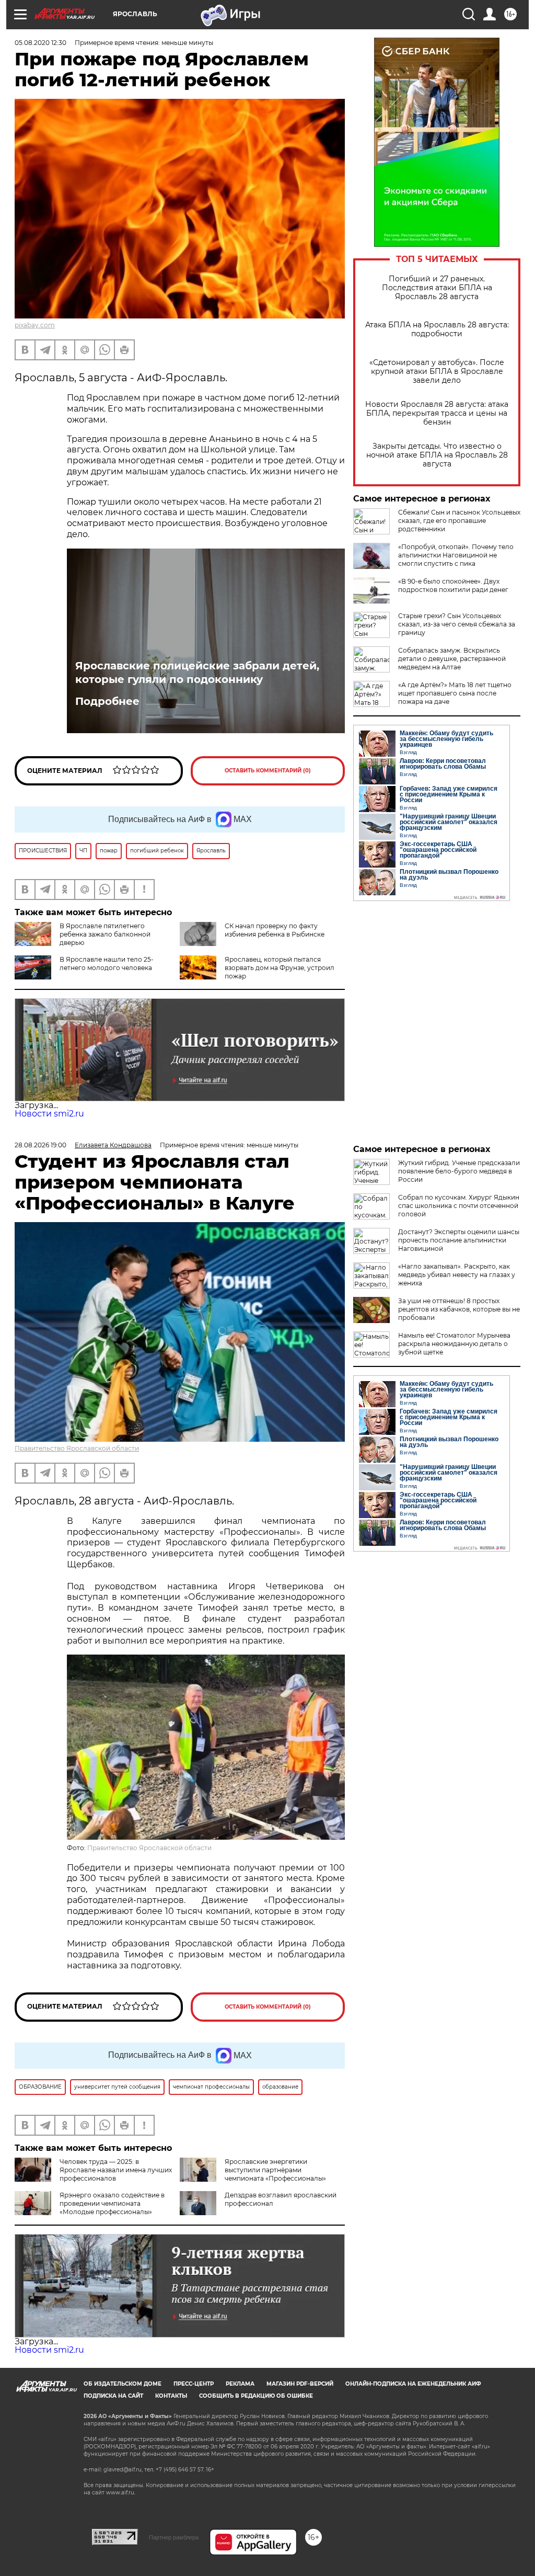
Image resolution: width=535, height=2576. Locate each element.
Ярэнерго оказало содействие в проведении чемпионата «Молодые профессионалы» (112, 2203)
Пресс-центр (194, 2384)
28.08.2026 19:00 (40, 1145)
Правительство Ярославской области (77, 1448)
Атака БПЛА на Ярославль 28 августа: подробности (437, 329)
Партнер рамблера (174, 2537)
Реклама (240, 2384)
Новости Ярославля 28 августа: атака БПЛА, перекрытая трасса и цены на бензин (437, 413)
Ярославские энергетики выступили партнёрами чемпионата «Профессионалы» (275, 2170)
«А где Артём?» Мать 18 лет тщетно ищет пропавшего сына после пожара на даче (455, 693)
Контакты (171, 2396)
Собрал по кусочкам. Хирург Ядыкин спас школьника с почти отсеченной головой (459, 1206)
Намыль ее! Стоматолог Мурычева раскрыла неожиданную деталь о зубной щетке (454, 1344)
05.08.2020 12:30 (40, 43)
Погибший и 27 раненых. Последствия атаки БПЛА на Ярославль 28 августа (437, 288)
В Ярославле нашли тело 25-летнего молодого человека (107, 964)
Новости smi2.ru (49, 1114)
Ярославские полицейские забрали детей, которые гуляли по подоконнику (197, 673)
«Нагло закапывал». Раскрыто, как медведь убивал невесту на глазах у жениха (457, 1275)
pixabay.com (35, 325)
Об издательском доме (123, 2384)
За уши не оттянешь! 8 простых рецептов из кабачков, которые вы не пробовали (459, 1309)
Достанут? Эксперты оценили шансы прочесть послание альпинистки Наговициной (459, 1240)
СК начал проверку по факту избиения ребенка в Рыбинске (275, 930)
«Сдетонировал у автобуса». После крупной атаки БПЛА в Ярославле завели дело (437, 372)
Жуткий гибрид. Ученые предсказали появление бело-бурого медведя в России (459, 1171)
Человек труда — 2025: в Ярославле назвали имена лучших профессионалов (116, 2170)
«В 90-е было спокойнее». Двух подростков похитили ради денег (453, 585)
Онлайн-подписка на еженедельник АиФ (413, 2384)
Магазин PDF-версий (300, 2384)
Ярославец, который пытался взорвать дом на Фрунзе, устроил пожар (280, 968)
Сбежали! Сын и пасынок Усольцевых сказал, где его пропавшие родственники (459, 521)
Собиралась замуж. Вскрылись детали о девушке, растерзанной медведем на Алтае (452, 659)
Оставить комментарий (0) (268, 771)
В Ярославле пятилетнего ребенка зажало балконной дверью (105, 934)
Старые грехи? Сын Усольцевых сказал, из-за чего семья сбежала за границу (457, 624)
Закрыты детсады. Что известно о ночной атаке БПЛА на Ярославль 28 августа (437, 455)
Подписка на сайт (113, 2396)
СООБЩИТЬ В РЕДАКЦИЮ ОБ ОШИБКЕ (256, 2396)
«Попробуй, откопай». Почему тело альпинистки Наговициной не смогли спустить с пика (456, 555)
